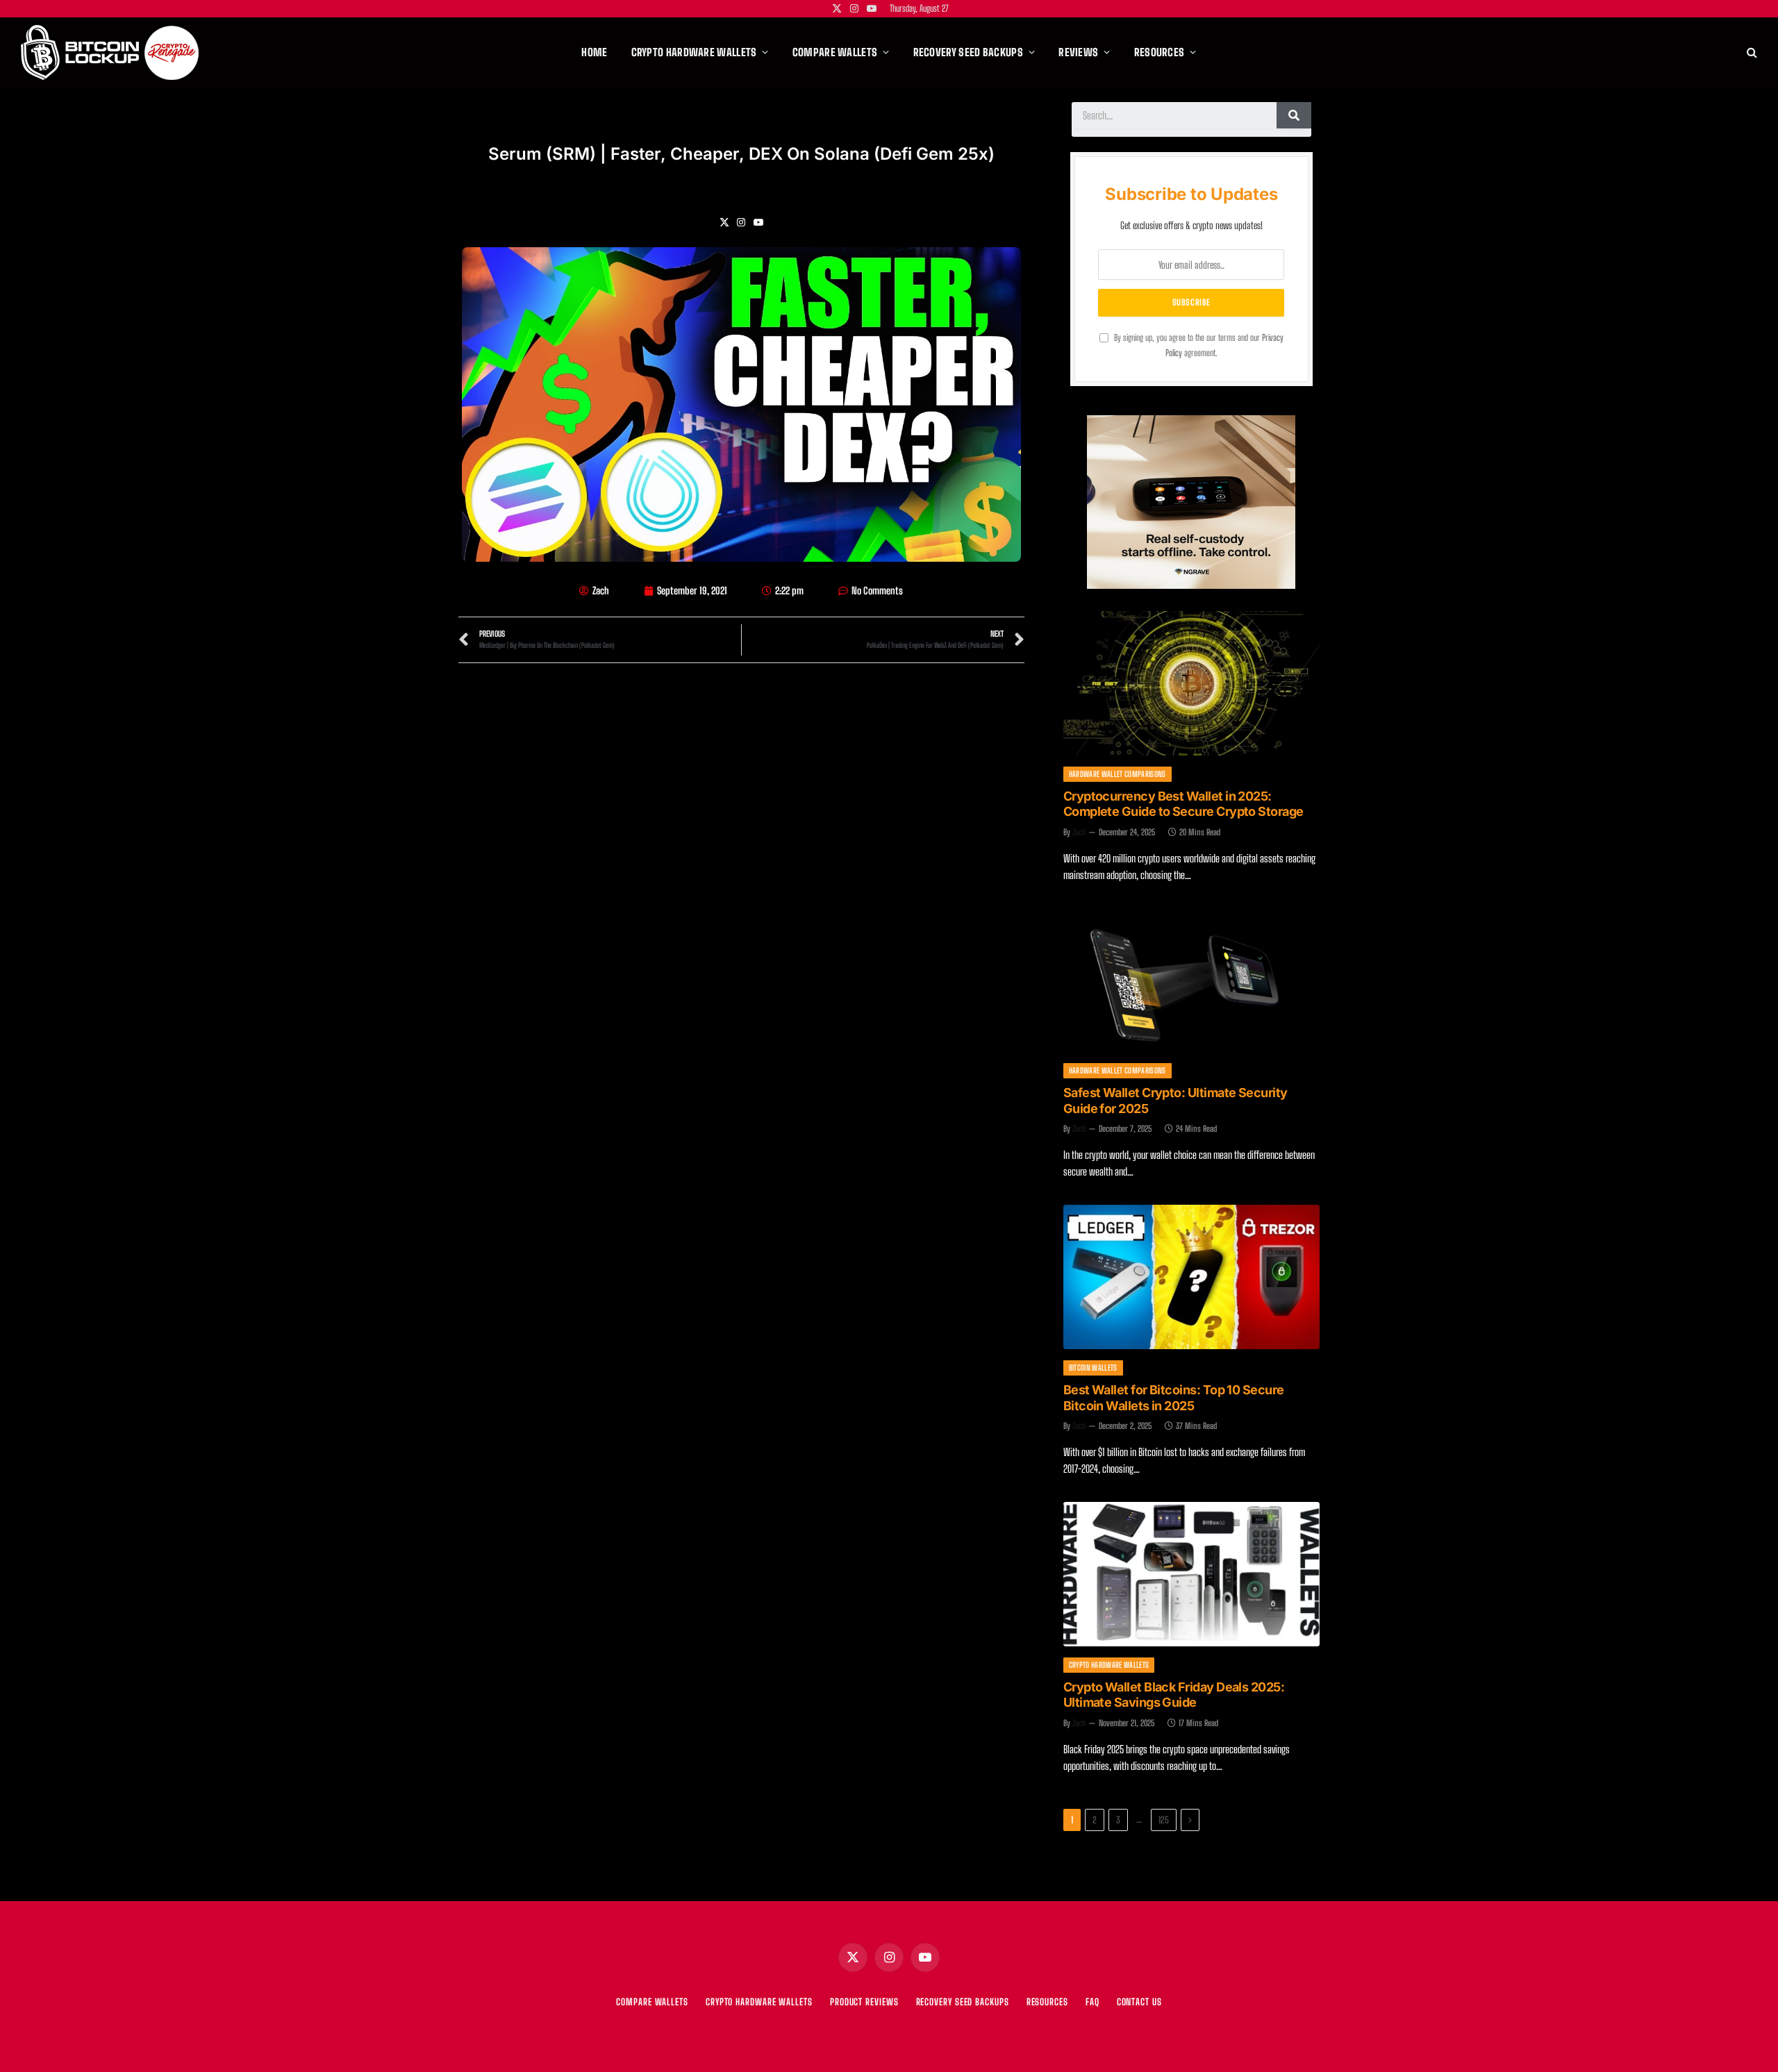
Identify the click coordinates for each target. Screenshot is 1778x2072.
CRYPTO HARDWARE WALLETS (759, 2002)
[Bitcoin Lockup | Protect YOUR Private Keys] (110, 52)
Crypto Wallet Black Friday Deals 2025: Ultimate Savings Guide (1174, 1695)
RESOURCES (1047, 2002)
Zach (1079, 832)
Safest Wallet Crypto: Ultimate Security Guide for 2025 (1175, 1101)
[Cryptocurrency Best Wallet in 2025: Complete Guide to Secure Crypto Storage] (1191, 683)
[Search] (1751, 52)
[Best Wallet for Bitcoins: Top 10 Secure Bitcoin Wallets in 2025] (1191, 1277)
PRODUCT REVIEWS (864, 2002)
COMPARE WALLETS (652, 2002)
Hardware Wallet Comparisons (1118, 774)
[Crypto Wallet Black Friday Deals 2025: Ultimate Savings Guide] (1191, 1574)
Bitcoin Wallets (1093, 1368)
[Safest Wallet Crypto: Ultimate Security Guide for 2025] (1191, 980)
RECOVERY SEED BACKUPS (963, 2002)
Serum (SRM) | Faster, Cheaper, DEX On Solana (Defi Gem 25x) (741, 154)
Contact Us (1139, 2002)
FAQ (1092, 2002)
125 (1164, 1820)
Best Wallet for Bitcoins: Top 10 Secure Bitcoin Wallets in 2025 (1174, 1398)
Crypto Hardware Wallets (1109, 1665)
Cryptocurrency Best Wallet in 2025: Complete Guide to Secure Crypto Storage (1183, 804)
